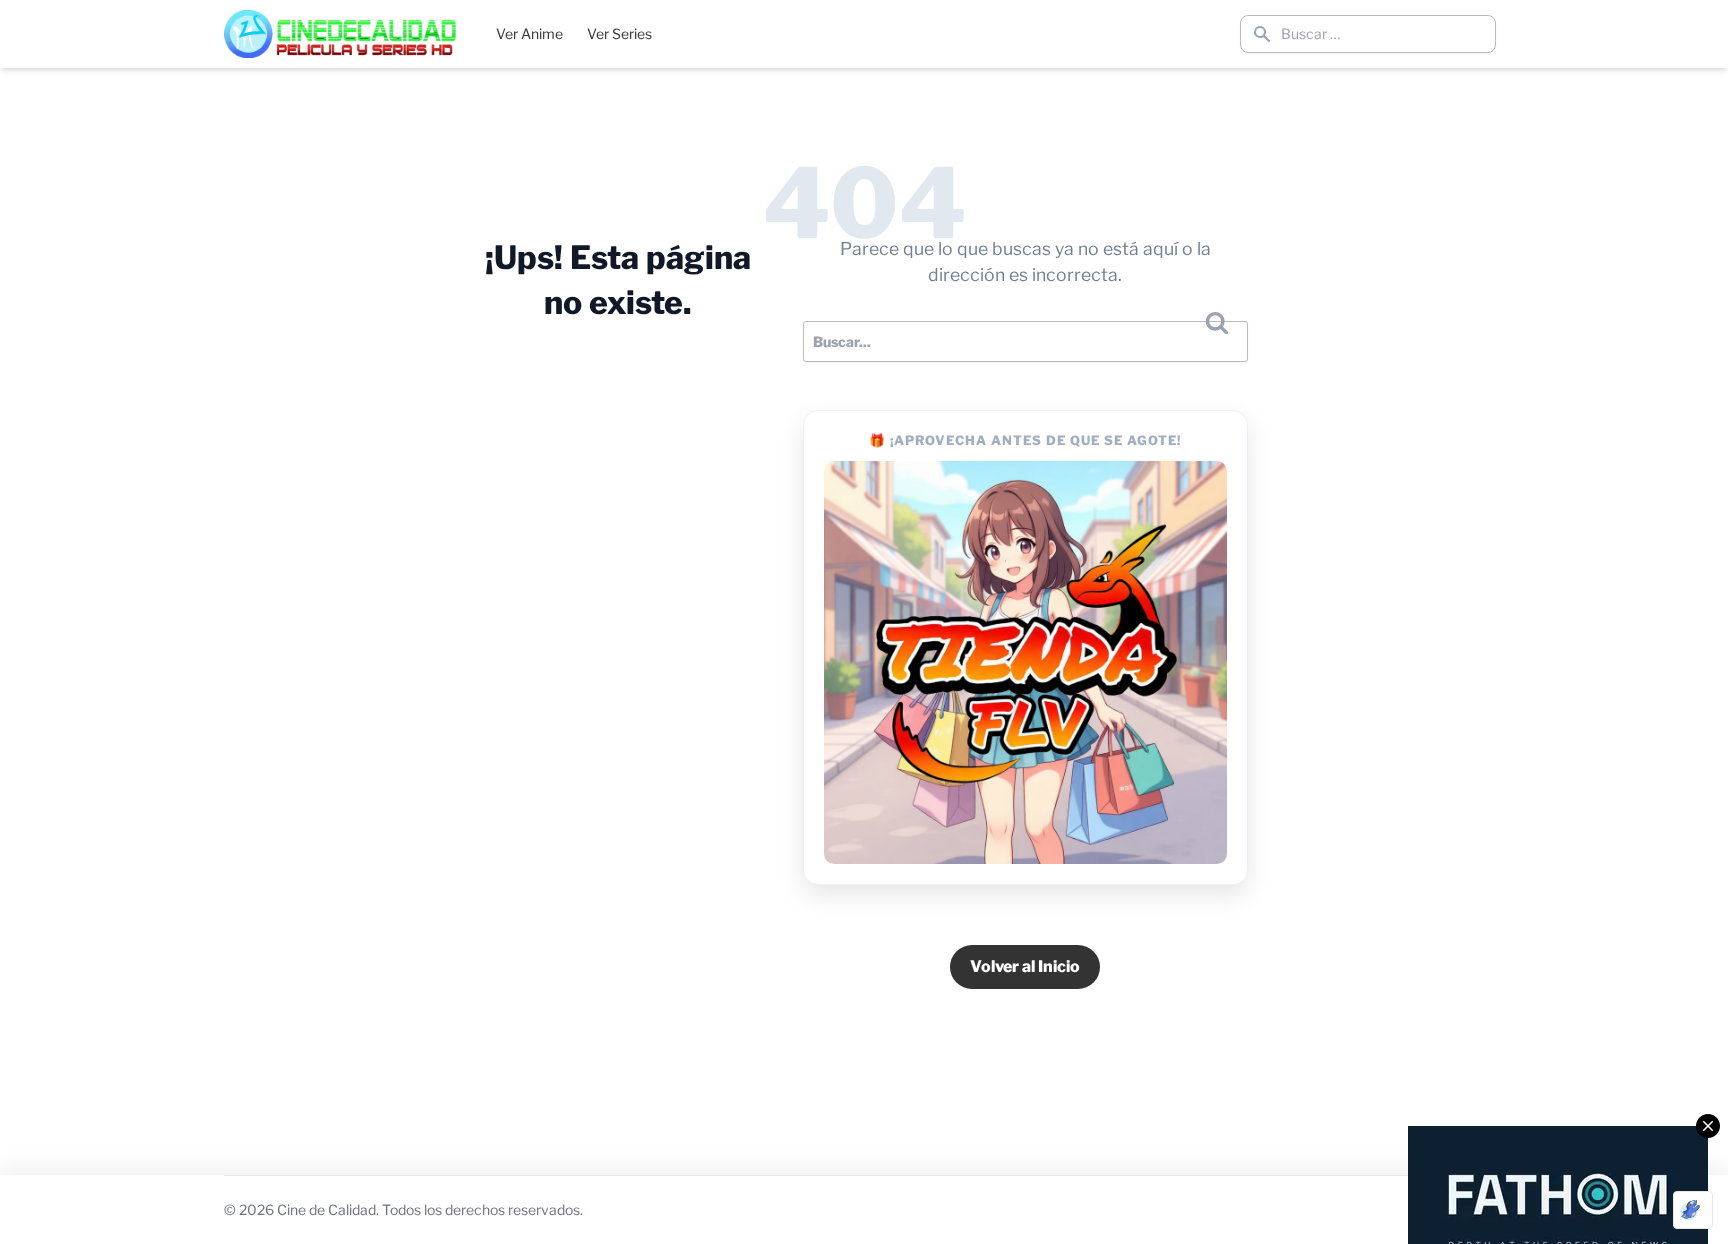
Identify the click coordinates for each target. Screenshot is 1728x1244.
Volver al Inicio (1025, 966)
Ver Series (619, 33)
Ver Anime (529, 33)
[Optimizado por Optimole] (1693, 1210)
